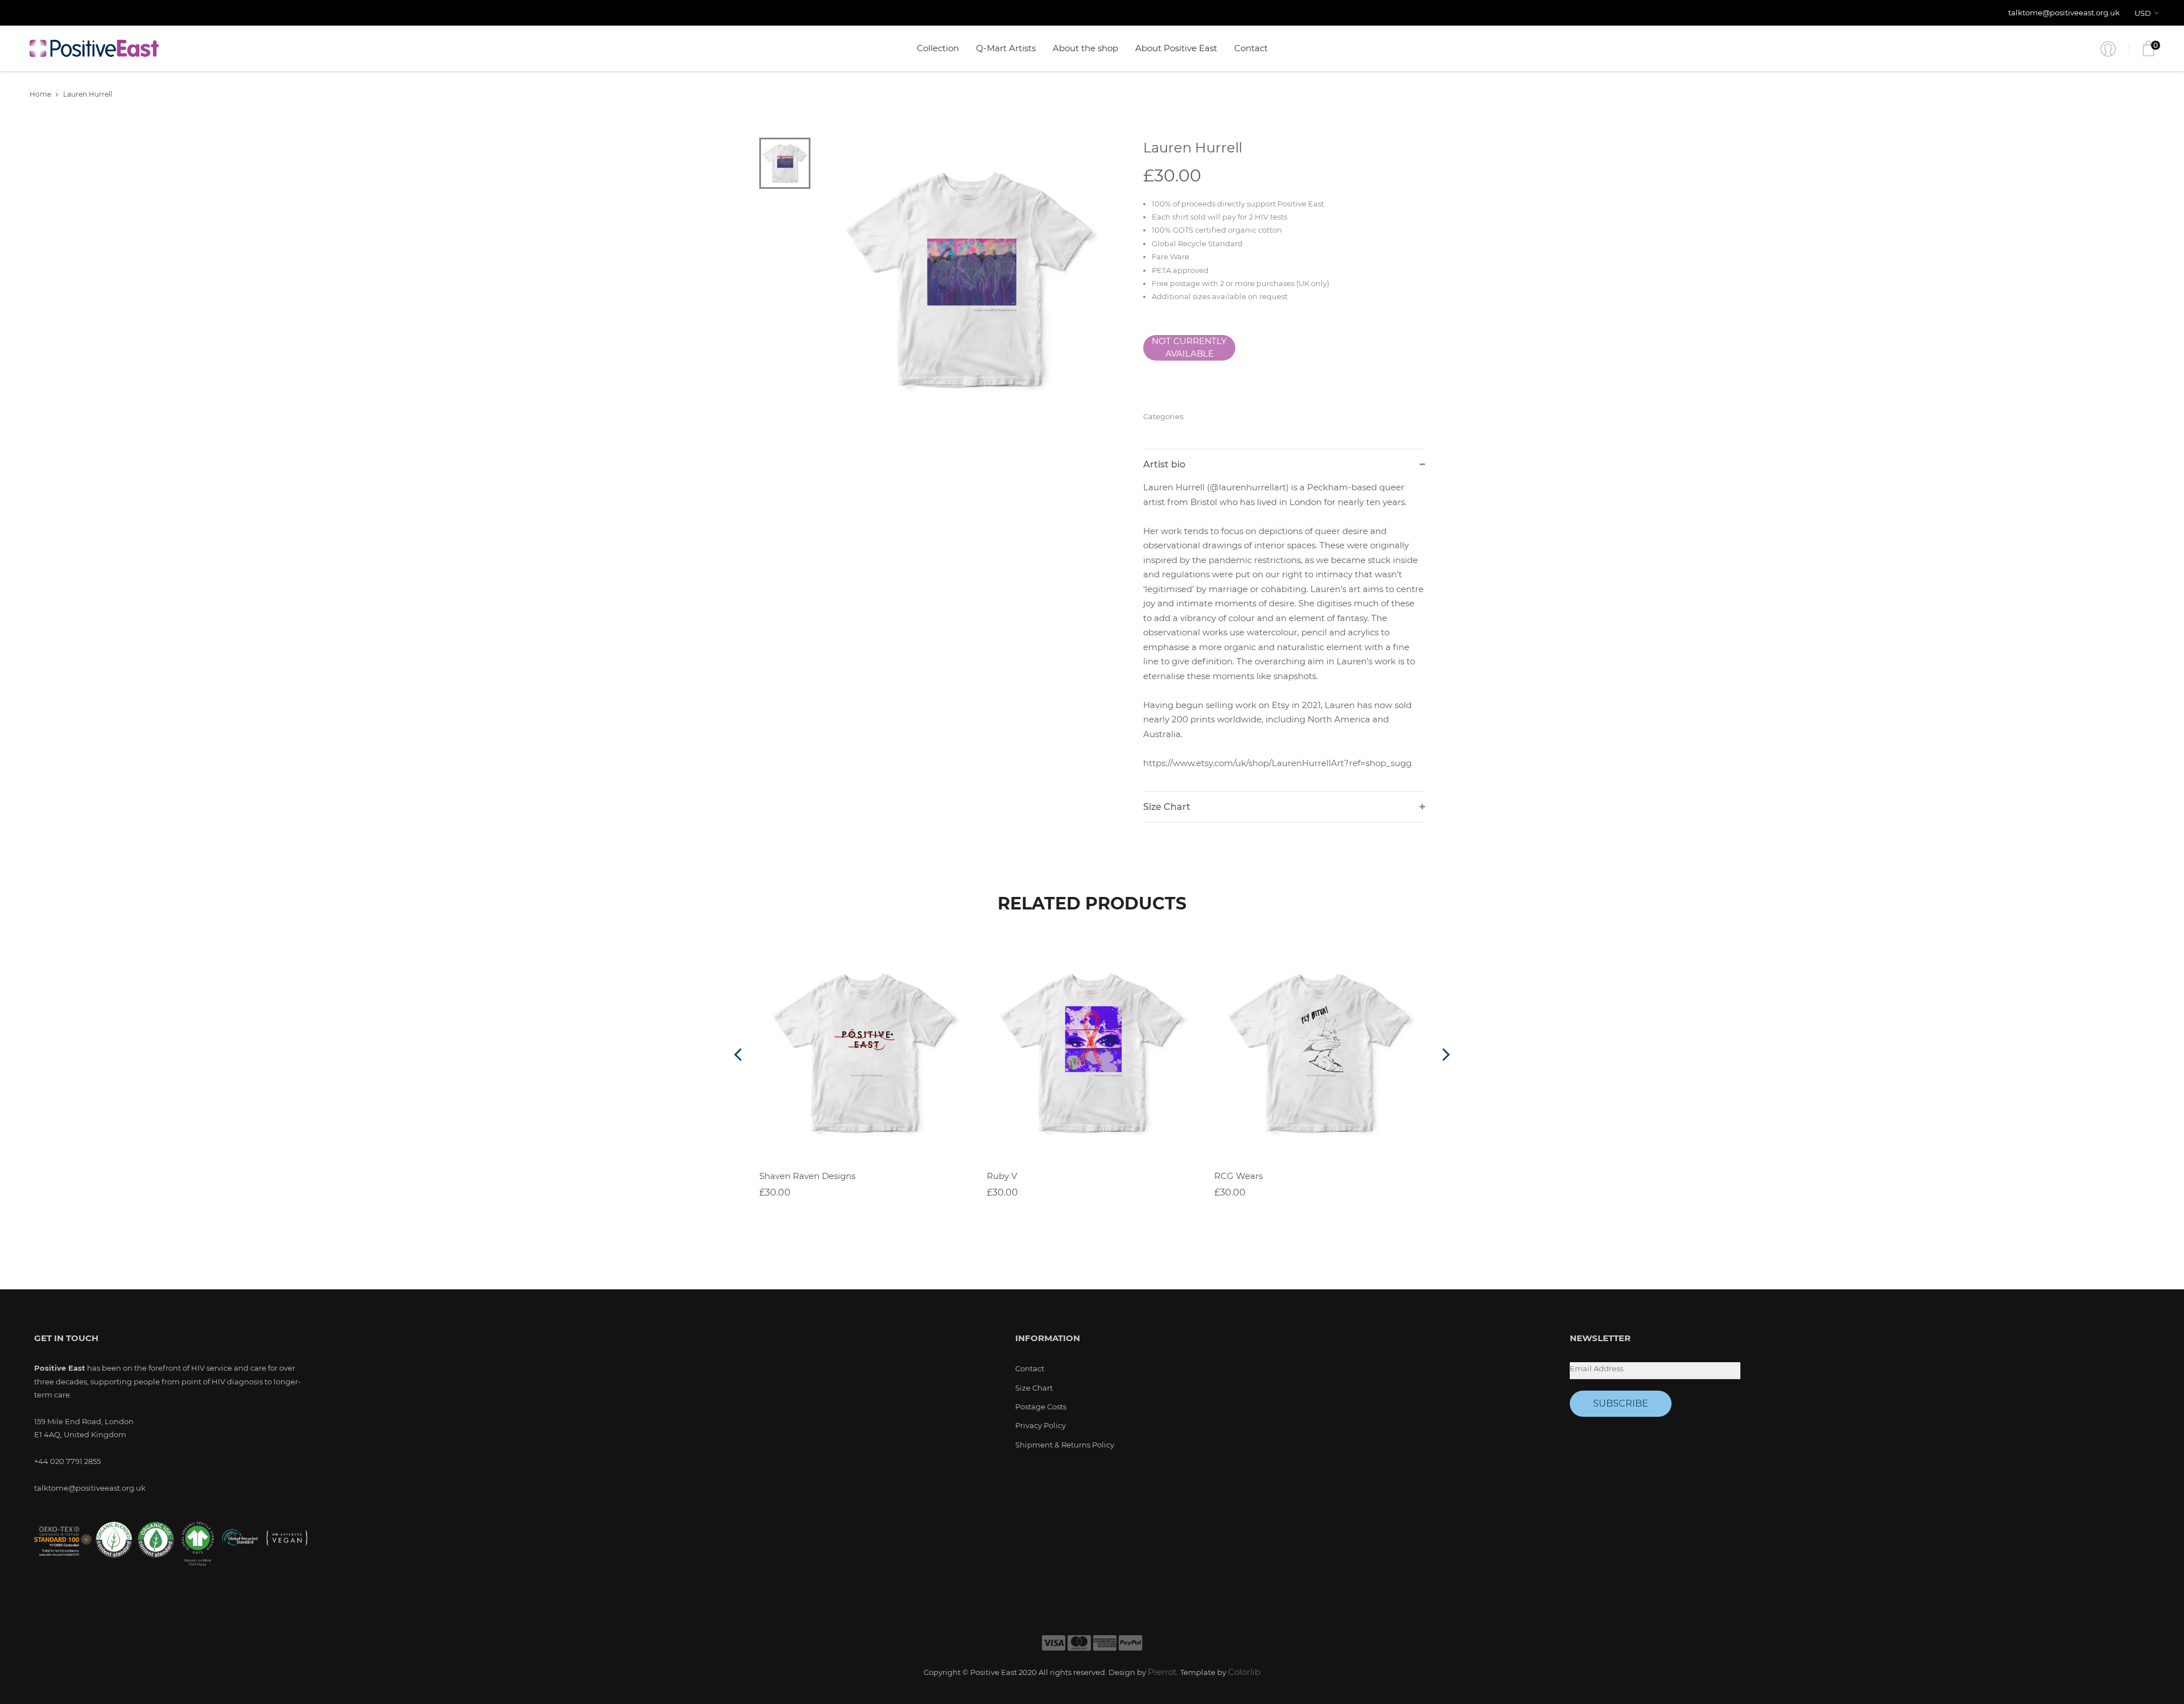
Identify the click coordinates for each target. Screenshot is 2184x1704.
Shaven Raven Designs (807, 1176)
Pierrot (1162, 1672)
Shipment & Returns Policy (1065, 1445)
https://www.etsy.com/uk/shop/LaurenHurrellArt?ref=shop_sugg (1277, 763)
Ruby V (1002, 1176)
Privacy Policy (1041, 1425)
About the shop (1085, 48)
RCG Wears (1238, 1176)
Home (40, 94)
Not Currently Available (1189, 348)
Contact (1251, 48)
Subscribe (1621, 1403)
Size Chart (1034, 1388)
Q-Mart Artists (1006, 48)
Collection (938, 48)
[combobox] (2148, 13)
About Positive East (1176, 48)
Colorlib (1244, 1672)
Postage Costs (1041, 1407)
